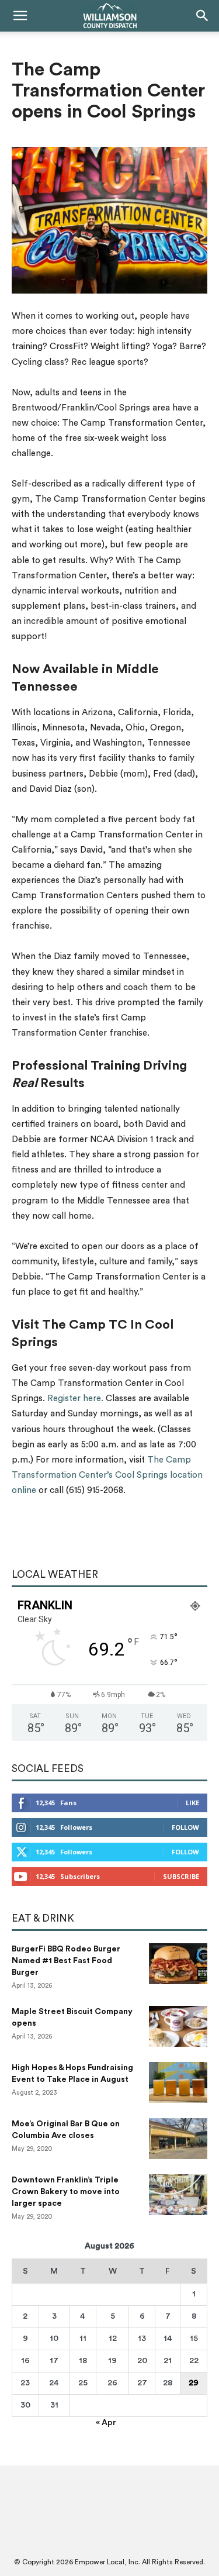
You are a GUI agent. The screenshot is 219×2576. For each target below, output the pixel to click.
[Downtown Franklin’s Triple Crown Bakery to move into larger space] (178, 2195)
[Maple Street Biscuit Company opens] (178, 2026)
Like (192, 1803)
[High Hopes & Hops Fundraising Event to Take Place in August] (178, 2082)
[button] (20, 16)
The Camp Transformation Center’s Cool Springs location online (107, 1475)
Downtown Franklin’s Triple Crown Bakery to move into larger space (66, 2192)
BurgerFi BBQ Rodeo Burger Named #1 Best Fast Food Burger (66, 1961)
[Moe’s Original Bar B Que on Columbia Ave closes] (178, 2139)
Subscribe (181, 1876)
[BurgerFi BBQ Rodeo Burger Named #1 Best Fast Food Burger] (178, 1964)
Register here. (75, 1399)
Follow (185, 1827)
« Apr (106, 2423)
